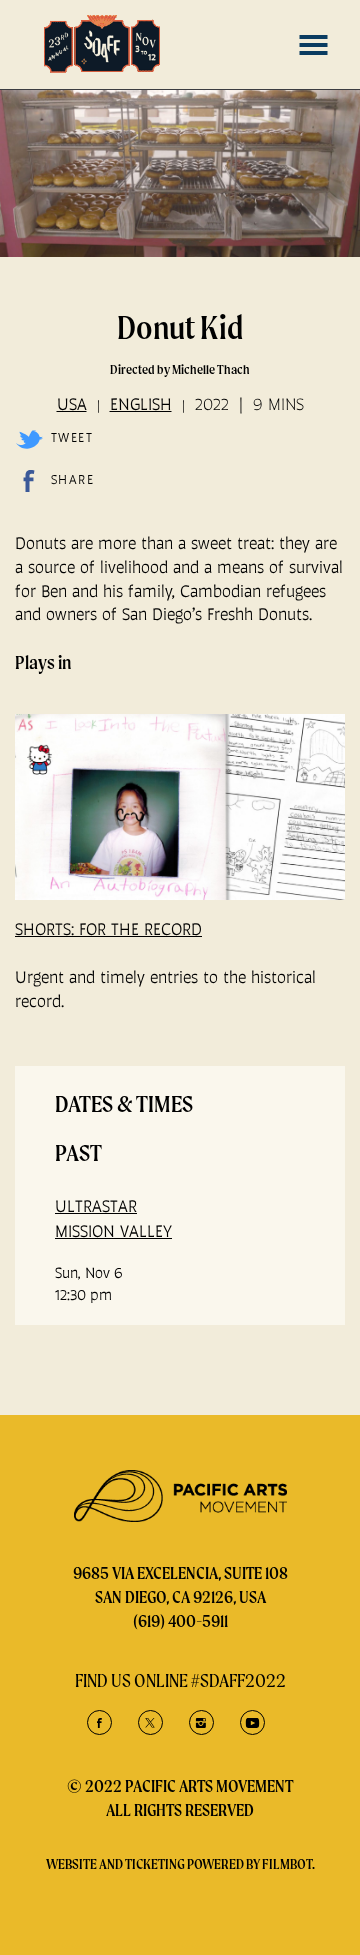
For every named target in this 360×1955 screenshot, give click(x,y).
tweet (72, 437)
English (141, 404)
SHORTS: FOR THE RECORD (108, 929)
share (72, 479)
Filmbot (287, 1864)
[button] (313, 45)
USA (72, 404)
